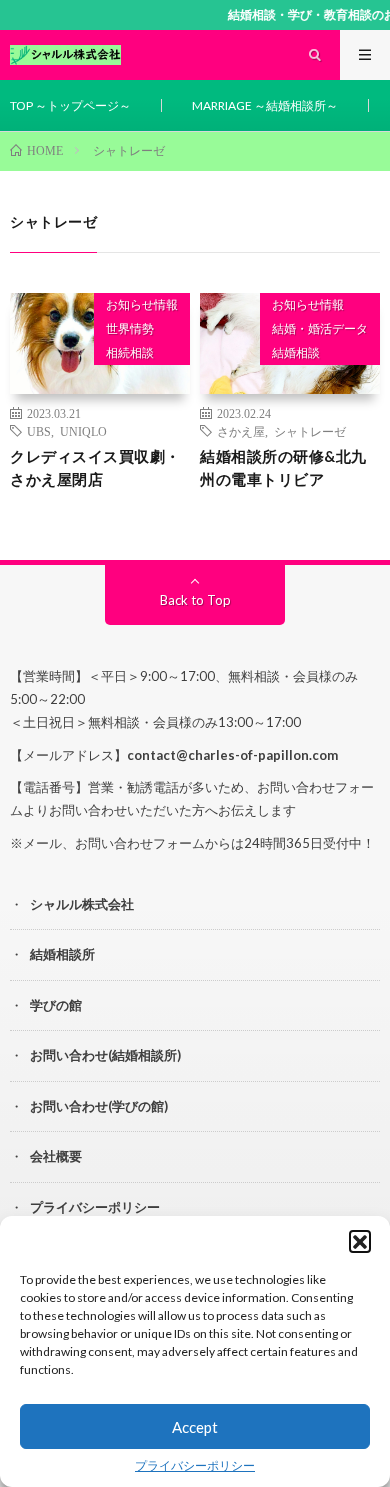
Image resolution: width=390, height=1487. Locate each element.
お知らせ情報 (142, 304)
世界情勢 (130, 328)
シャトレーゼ (310, 431)
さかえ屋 (241, 431)
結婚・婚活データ (320, 328)
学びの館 (56, 1005)
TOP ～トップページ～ (70, 105)
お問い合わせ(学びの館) (99, 1106)
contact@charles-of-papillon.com (232, 755)
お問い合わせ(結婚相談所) (105, 1055)
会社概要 (56, 1156)
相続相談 (130, 352)
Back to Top (195, 600)
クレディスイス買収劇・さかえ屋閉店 (95, 467)
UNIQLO (83, 431)
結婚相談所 (62, 954)
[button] (360, 1241)
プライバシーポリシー (195, 1465)
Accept (195, 1427)
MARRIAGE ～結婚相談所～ (265, 105)
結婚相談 (296, 352)
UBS (39, 431)
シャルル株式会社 (82, 904)
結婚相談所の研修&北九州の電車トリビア (283, 467)
